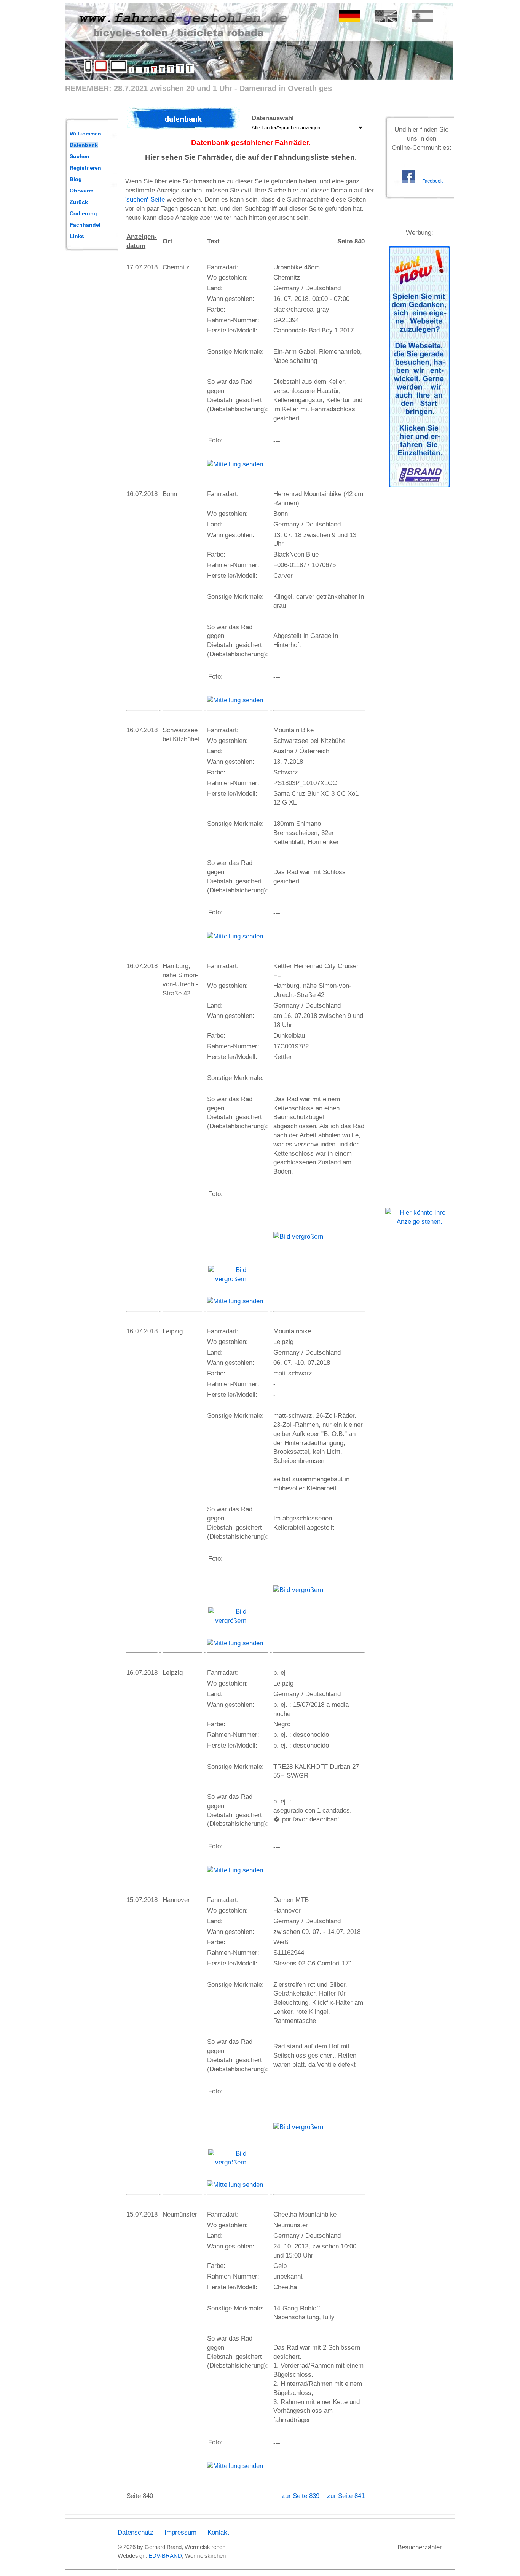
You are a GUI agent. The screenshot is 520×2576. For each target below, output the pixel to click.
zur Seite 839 (301, 2496)
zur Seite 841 (346, 2496)
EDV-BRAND (165, 2556)
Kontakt (218, 2532)
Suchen (80, 156)
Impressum (180, 2532)
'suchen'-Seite (145, 200)
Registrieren (85, 168)
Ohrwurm (81, 191)
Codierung (83, 213)
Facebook (432, 181)
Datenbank (84, 145)
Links (77, 236)
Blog (76, 179)
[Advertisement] (420, 611)
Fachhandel (85, 225)
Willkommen (85, 134)
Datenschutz (136, 2532)
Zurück (79, 202)
